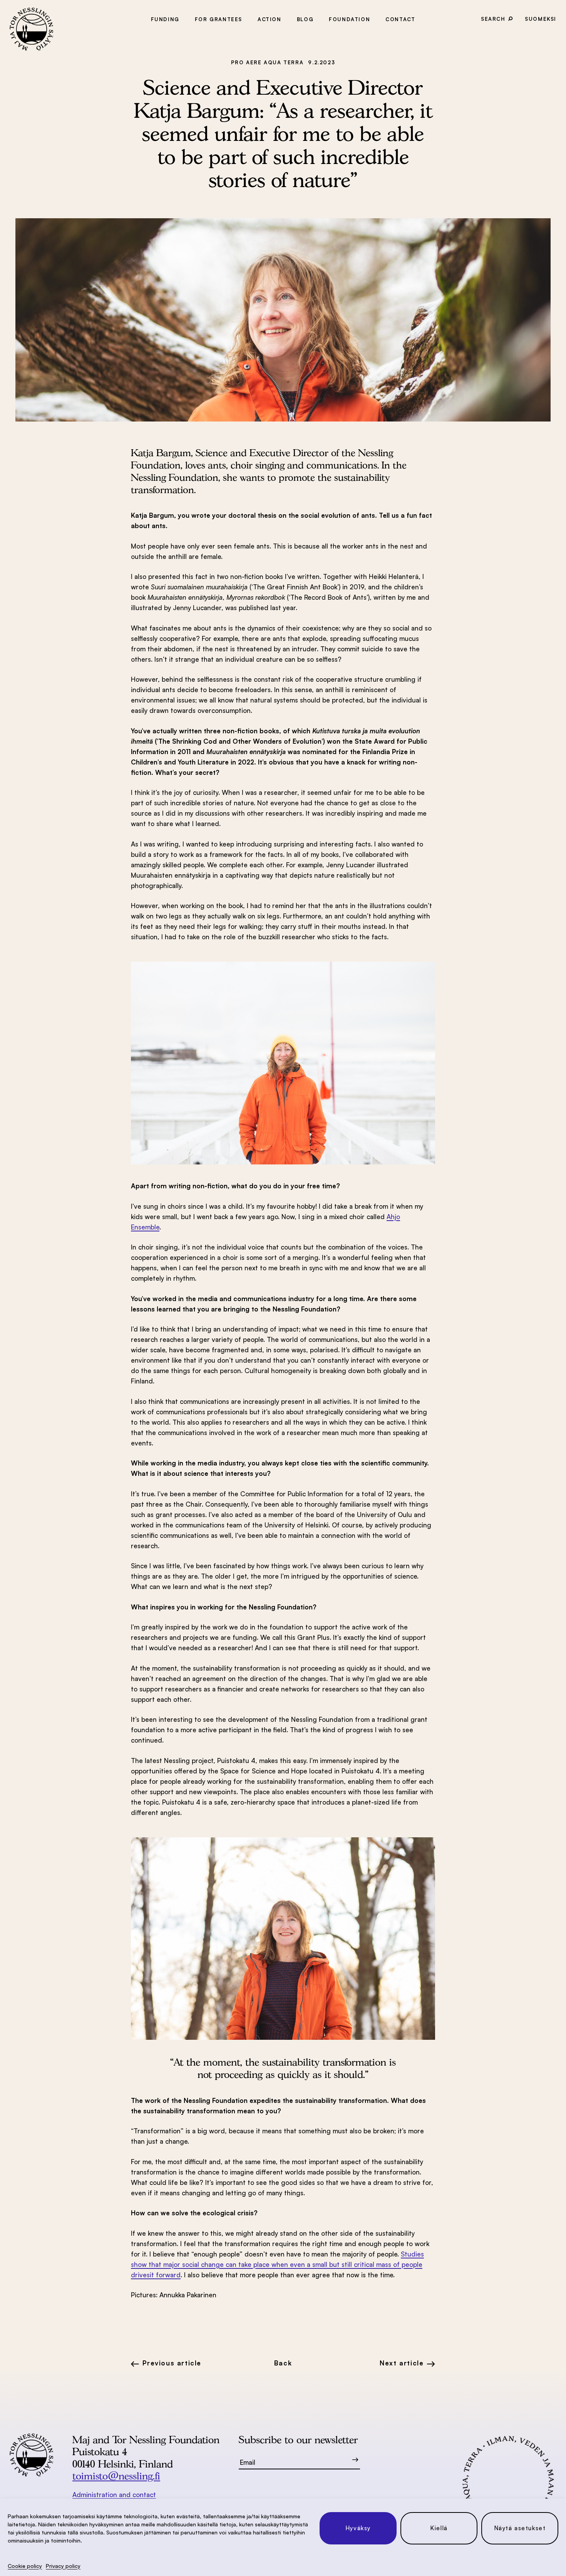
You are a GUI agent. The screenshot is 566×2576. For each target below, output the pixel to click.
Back (283, 2363)
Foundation (349, 19)
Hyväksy (358, 2528)
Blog (305, 19)
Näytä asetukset (520, 2528)
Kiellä (439, 2528)
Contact (400, 19)
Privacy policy (63, 2566)
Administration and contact (114, 2495)
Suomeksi (541, 19)
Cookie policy (25, 2566)
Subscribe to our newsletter (298, 2440)
